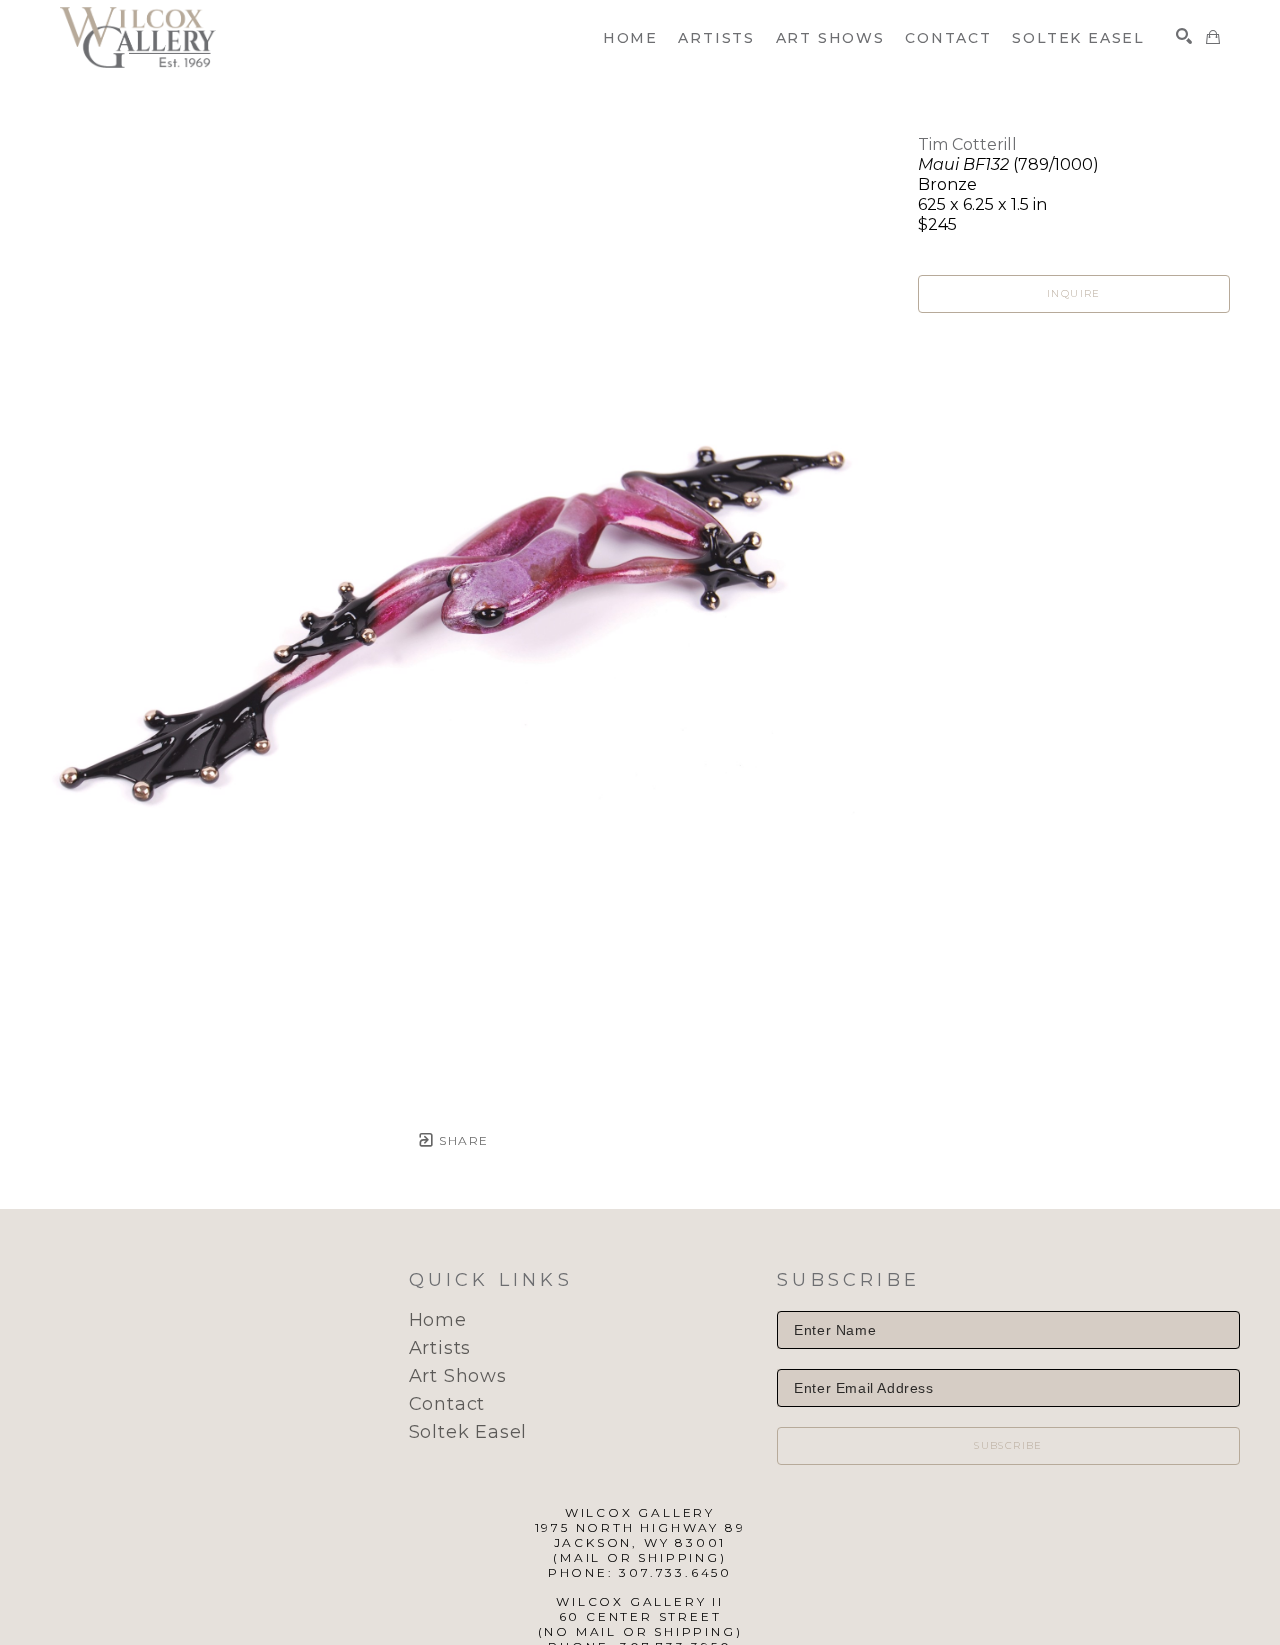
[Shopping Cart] (1213, 37)
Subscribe (1008, 1445)
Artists (440, 1348)
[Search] (1184, 36)
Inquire (1074, 293)
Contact (447, 1404)
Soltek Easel (468, 1432)
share (461, 1140)
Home (438, 1320)
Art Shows (458, 1376)
